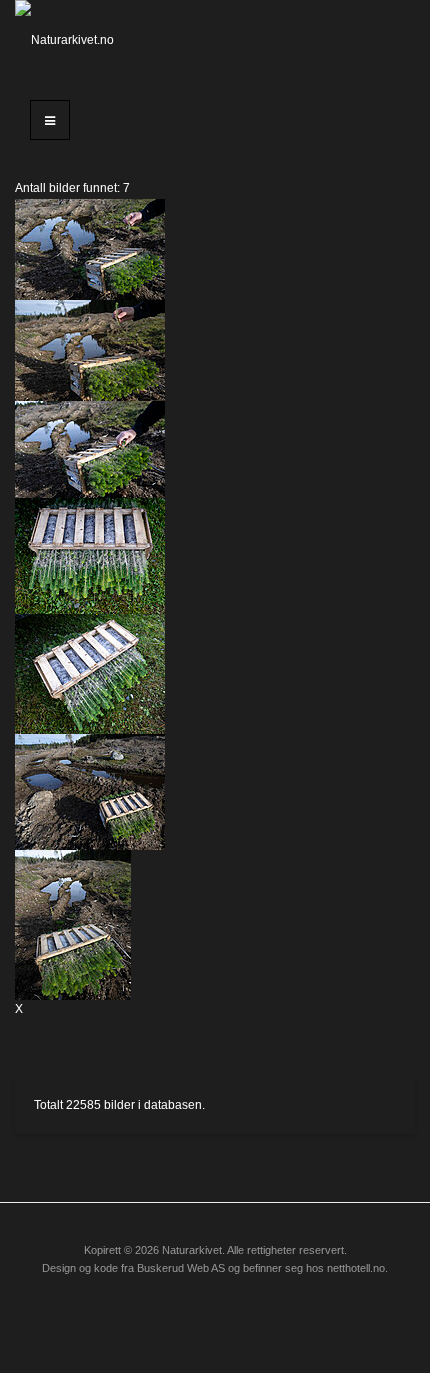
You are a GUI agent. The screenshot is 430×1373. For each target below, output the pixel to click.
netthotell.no (356, 1268)
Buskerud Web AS (181, 1268)
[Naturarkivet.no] (71, 40)
